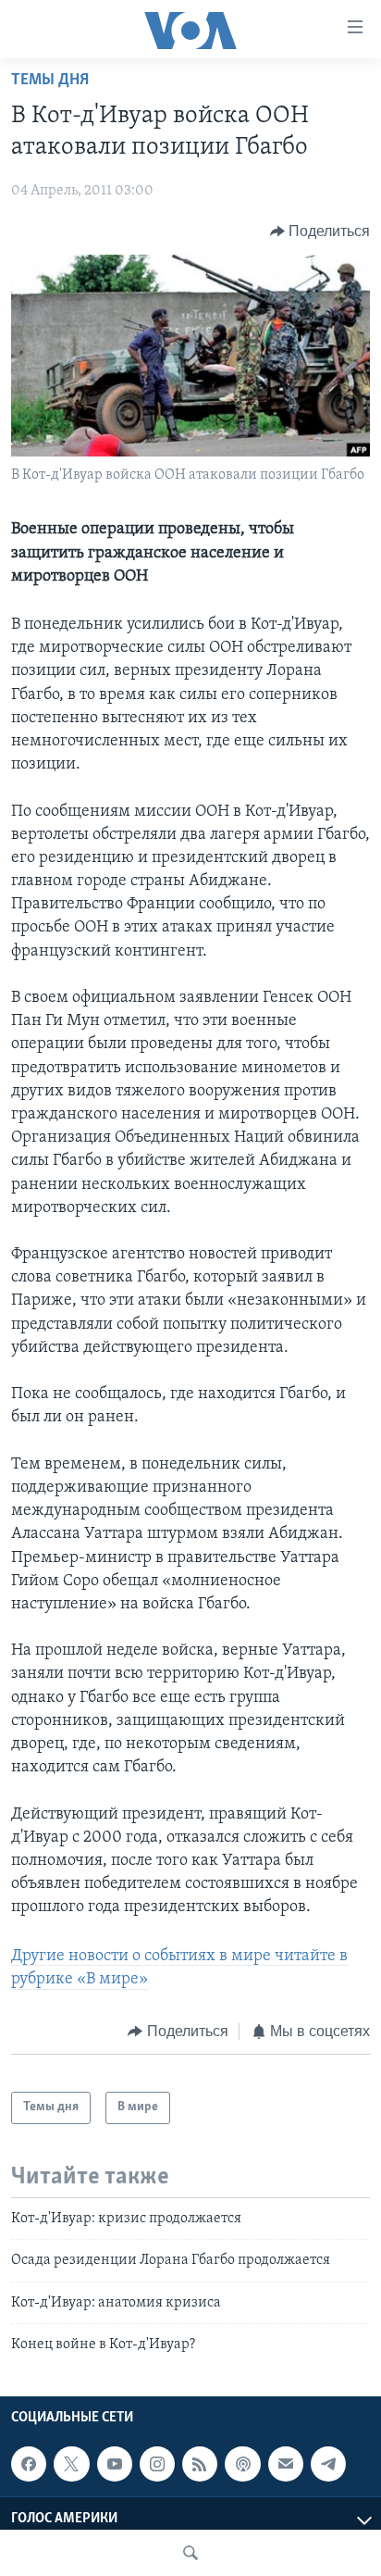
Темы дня (50, 81)
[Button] (320, 231)
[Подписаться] (286, 2464)
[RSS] (200, 2464)
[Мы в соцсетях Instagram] (157, 2464)
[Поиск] (190, 2553)
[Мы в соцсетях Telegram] (328, 2464)
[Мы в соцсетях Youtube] (115, 2464)
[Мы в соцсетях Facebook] (29, 2464)
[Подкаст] (242, 2464)
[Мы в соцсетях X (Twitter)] (71, 2464)
